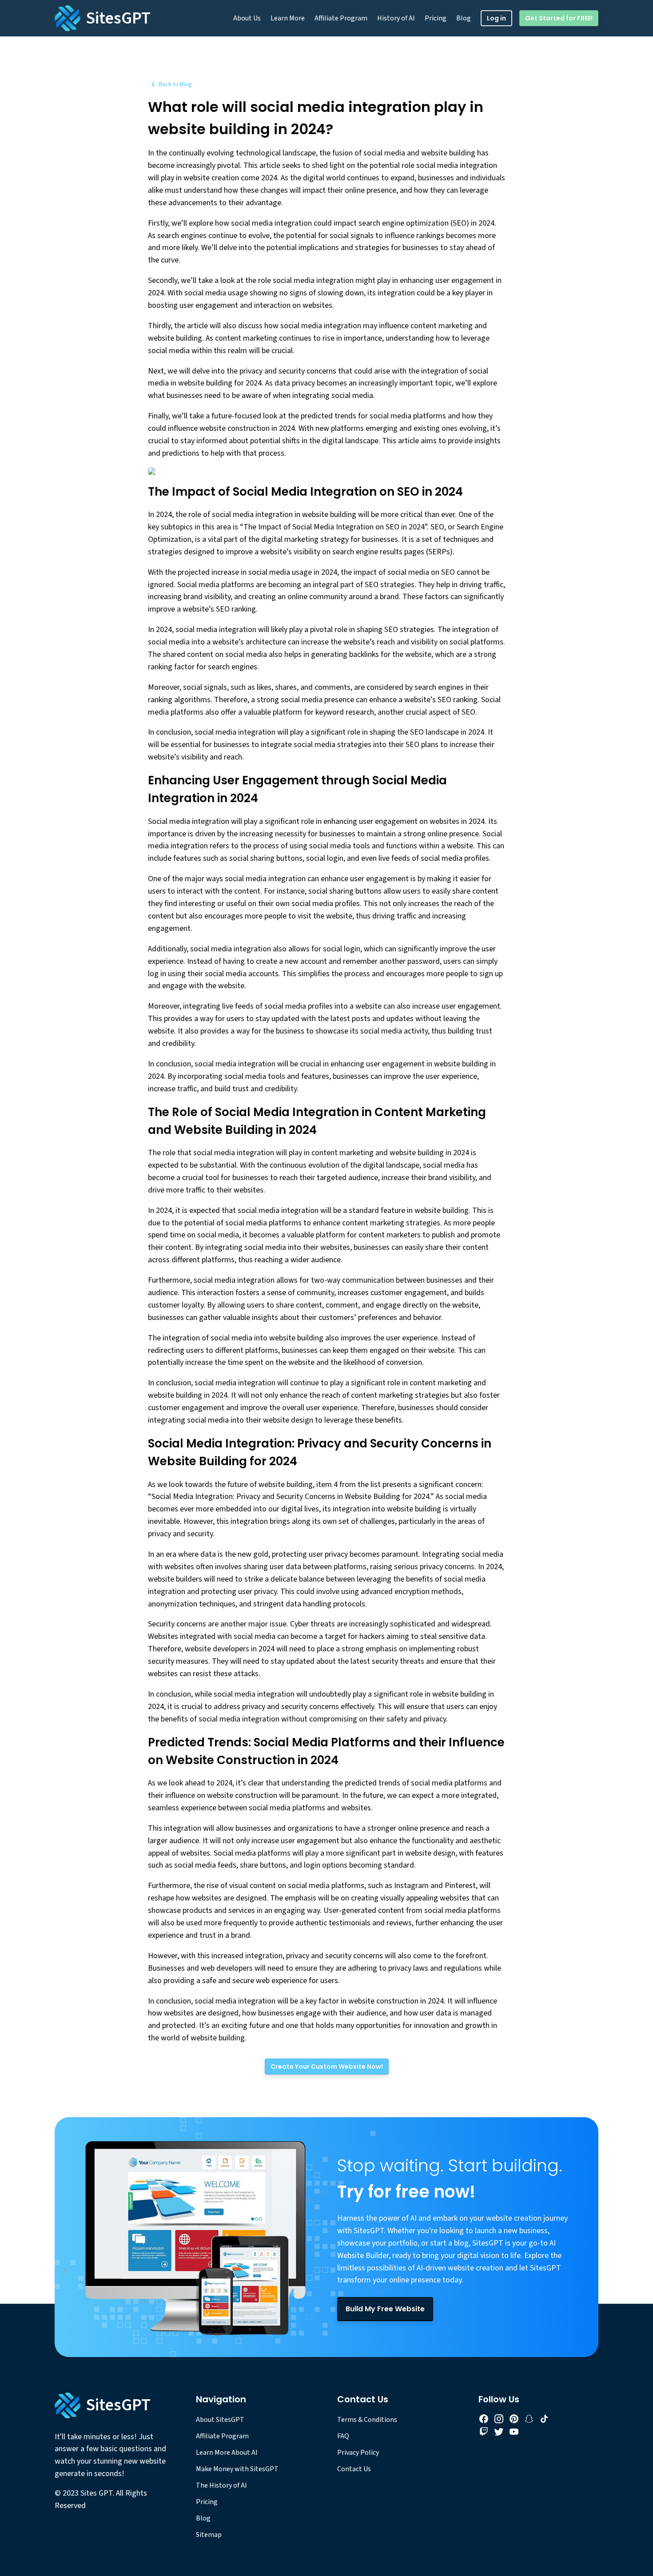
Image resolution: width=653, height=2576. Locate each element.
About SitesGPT (220, 2420)
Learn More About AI (227, 2453)
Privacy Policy (358, 2453)
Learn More (288, 18)
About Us (247, 18)
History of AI (396, 18)
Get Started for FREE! (559, 18)
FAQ (343, 2436)
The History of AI (221, 2485)
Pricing (436, 18)
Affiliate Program (341, 18)
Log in (496, 18)
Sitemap (209, 2535)
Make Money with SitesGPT (237, 2469)
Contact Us (354, 2469)
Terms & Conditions (367, 2420)
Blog (464, 18)
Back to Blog (175, 84)
